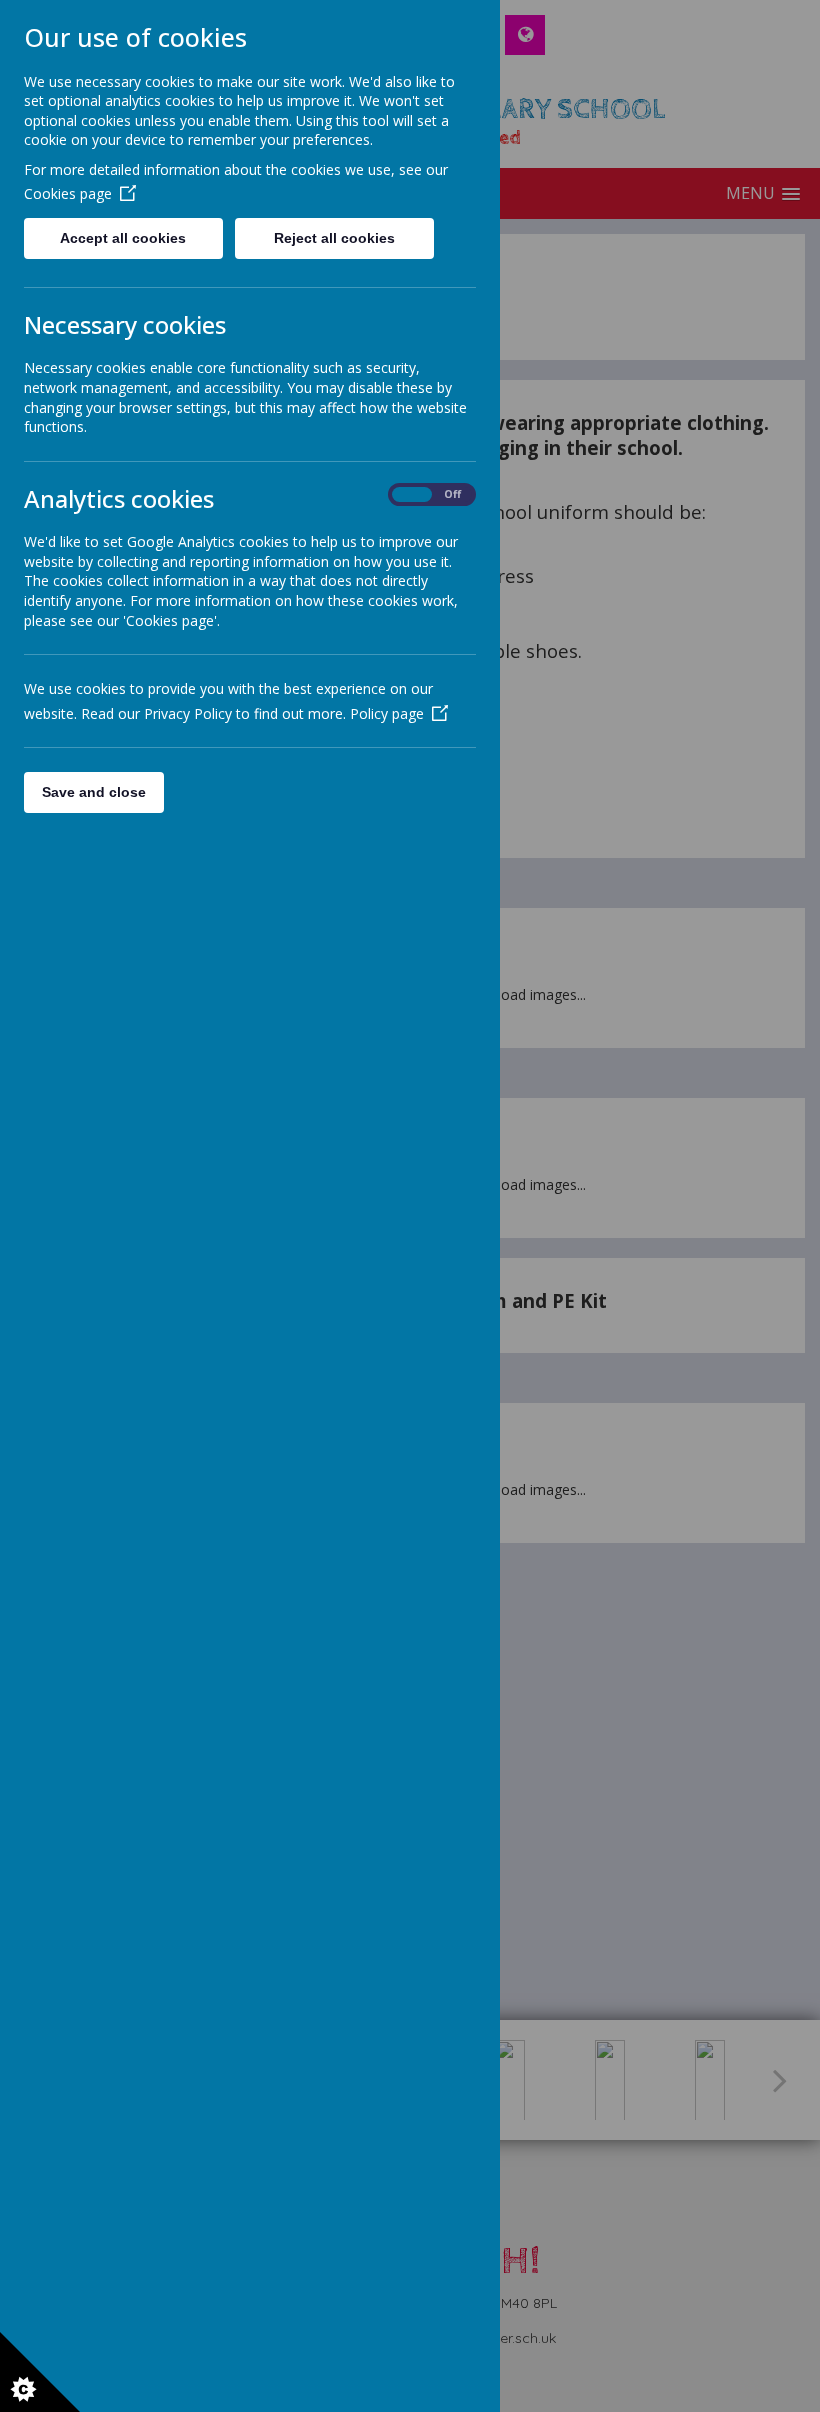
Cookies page (68, 193)
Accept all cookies (123, 238)
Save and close (94, 792)
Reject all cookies (334, 238)
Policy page (387, 713)
